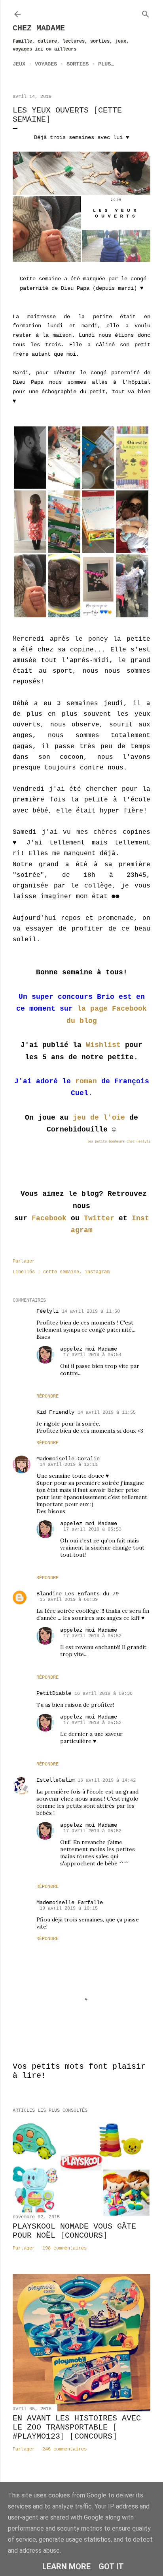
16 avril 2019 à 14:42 (107, 1780)
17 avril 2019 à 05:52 (92, 1636)
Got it (111, 2567)
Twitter (99, 1218)
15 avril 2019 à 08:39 (69, 1600)
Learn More (66, 2567)
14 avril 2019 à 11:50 (91, 1311)
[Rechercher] (146, 13)
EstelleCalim (55, 1780)
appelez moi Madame (89, 1349)
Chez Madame (39, 28)
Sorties (78, 64)
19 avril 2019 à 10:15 (69, 1908)
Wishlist (103, 1045)
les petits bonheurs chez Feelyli (119, 1142)
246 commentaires (64, 2449)
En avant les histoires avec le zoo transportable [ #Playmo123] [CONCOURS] (77, 2427)
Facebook (49, 1218)
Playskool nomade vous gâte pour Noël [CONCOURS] (74, 2231)
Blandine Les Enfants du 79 (78, 1594)
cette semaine (61, 1272)
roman (86, 1081)
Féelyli (47, 1311)
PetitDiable (54, 1693)
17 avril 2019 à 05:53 (92, 1529)
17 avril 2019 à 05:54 (92, 1355)
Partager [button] (24, 1261)
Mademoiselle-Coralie (68, 1459)
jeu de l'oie (99, 1118)
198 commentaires (64, 2248)
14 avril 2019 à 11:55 (107, 1413)
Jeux (19, 64)
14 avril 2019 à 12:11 (69, 1465)
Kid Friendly (55, 1412)
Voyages (46, 64)
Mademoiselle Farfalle (70, 1902)
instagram (97, 1272)
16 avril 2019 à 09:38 (103, 1694)
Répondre (47, 1396)
